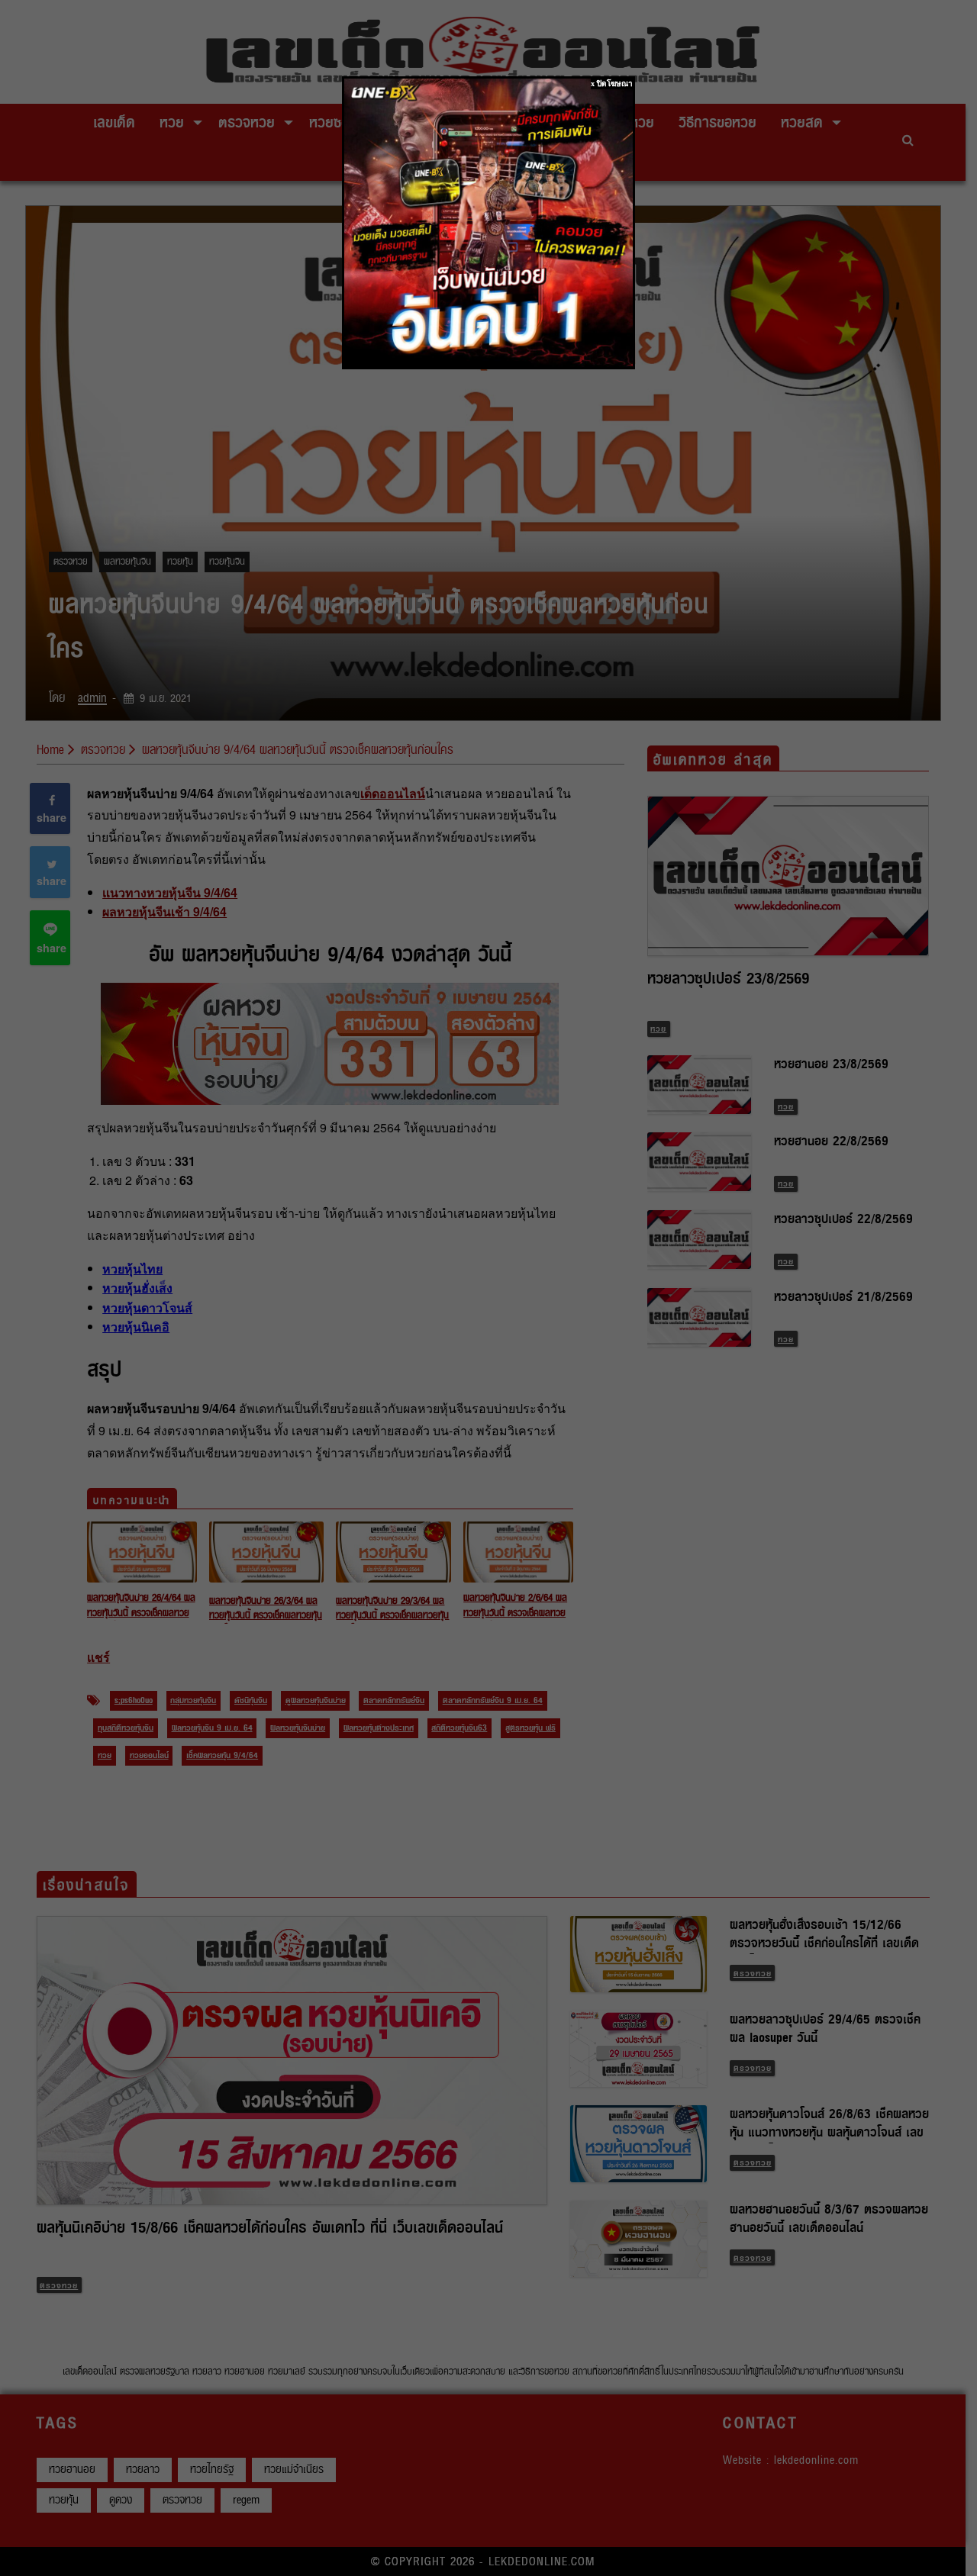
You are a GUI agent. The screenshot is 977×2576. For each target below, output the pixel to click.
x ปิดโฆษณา (612, 84)
